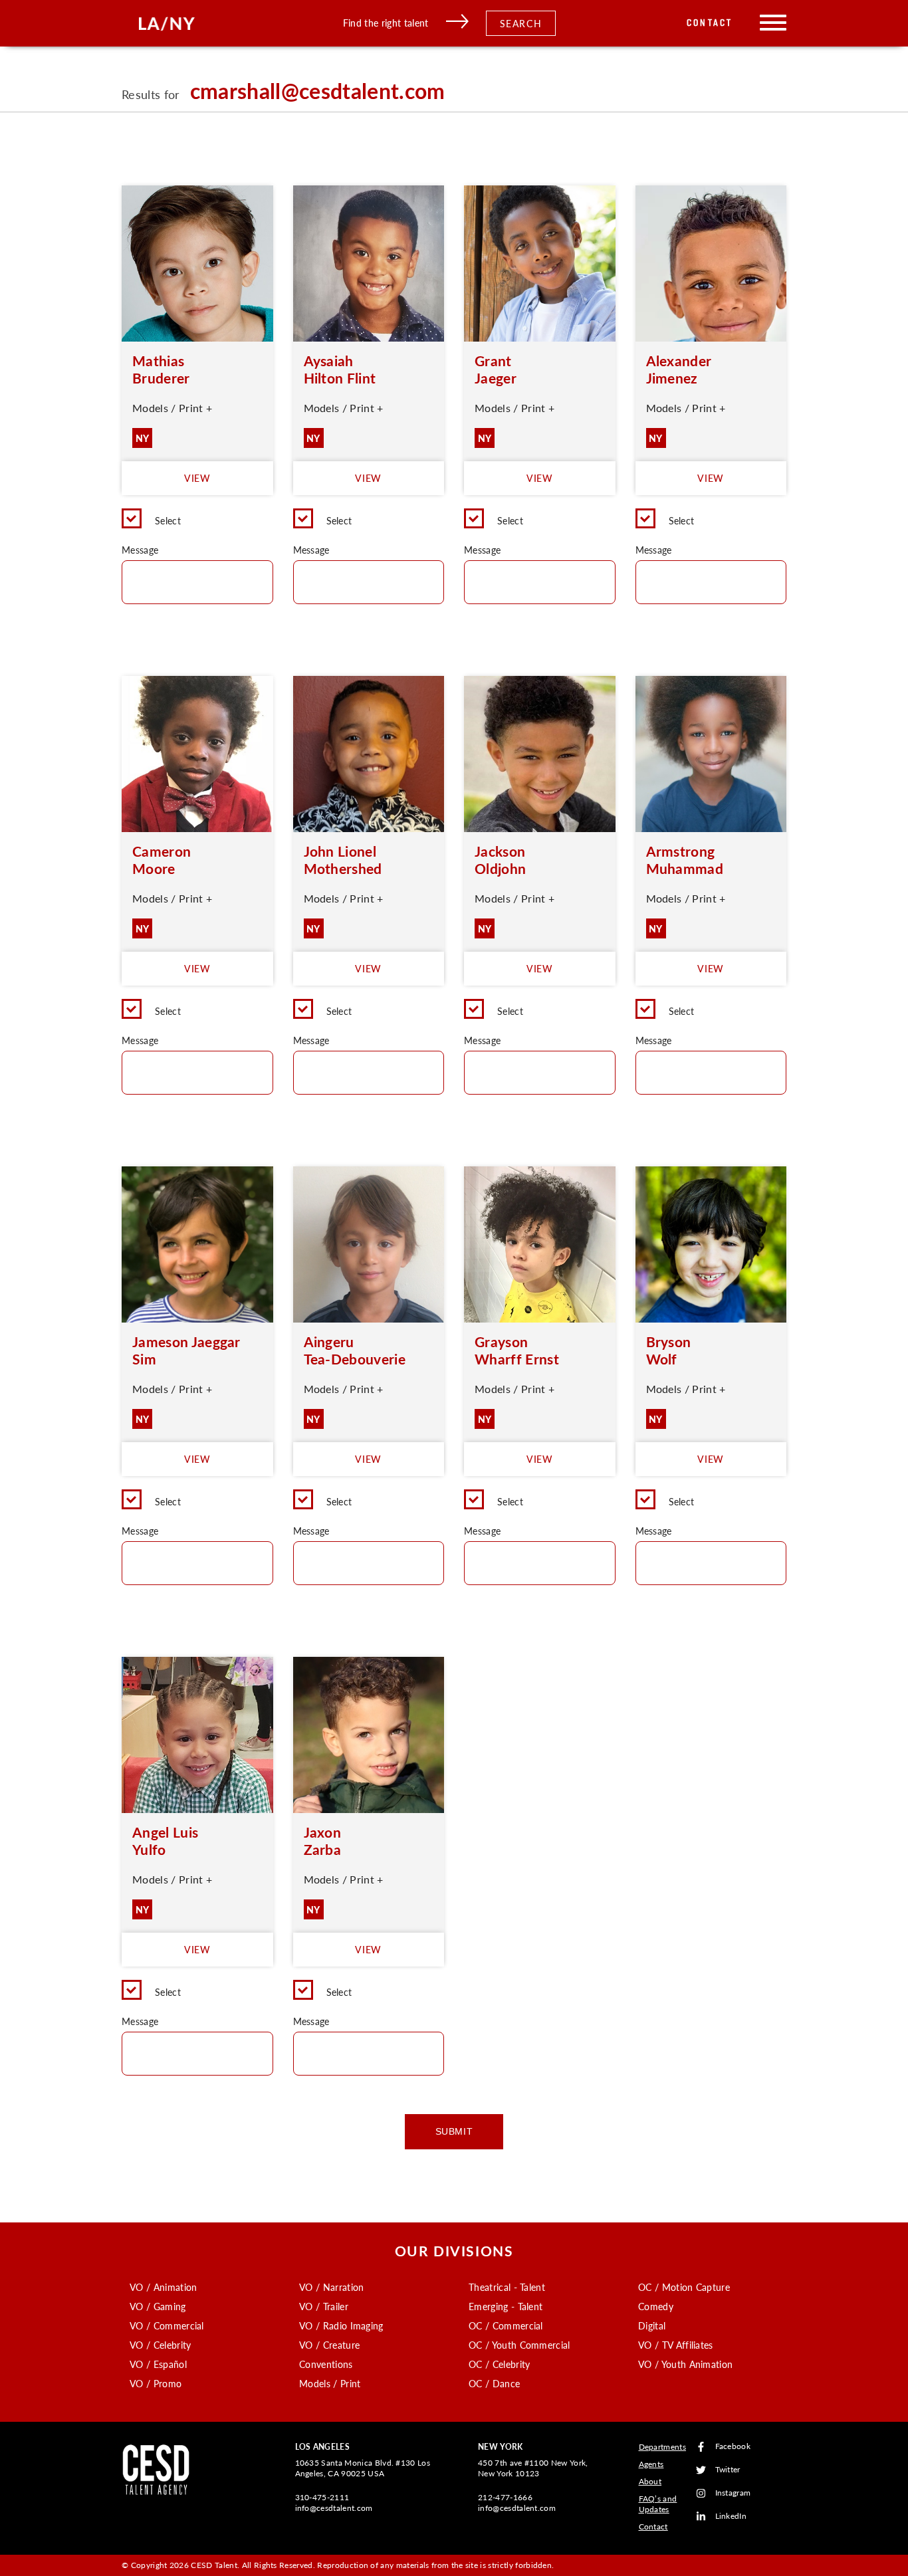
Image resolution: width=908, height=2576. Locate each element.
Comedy (656, 2306)
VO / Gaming (158, 2306)
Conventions (326, 2364)
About (650, 2481)
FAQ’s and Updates (658, 2504)
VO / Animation (163, 2287)
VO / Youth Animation (685, 2364)
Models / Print (330, 2383)
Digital (652, 2325)
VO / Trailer (324, 2306)
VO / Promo (156, 2383)
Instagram (733, 2493)
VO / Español (158, 2364)
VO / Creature (329, 2345)
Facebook (733, 2447)
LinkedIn (731, 2517)
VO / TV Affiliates (676, 2345)
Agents (651, 2464)
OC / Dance (494, 2383)
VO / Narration (331, 2287)
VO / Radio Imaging (341, 2325)
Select (168, 520)
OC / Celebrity (499, 2364)
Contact (710, 23)
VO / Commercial (167, 2325)
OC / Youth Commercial (519, 2345)
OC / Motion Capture (684, 2287)
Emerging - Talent (506, 2306)
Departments (663, 2447)
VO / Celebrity (160, 2345)
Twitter (728, 2470)
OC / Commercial (506, 2325)
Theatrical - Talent (507, 2287)
